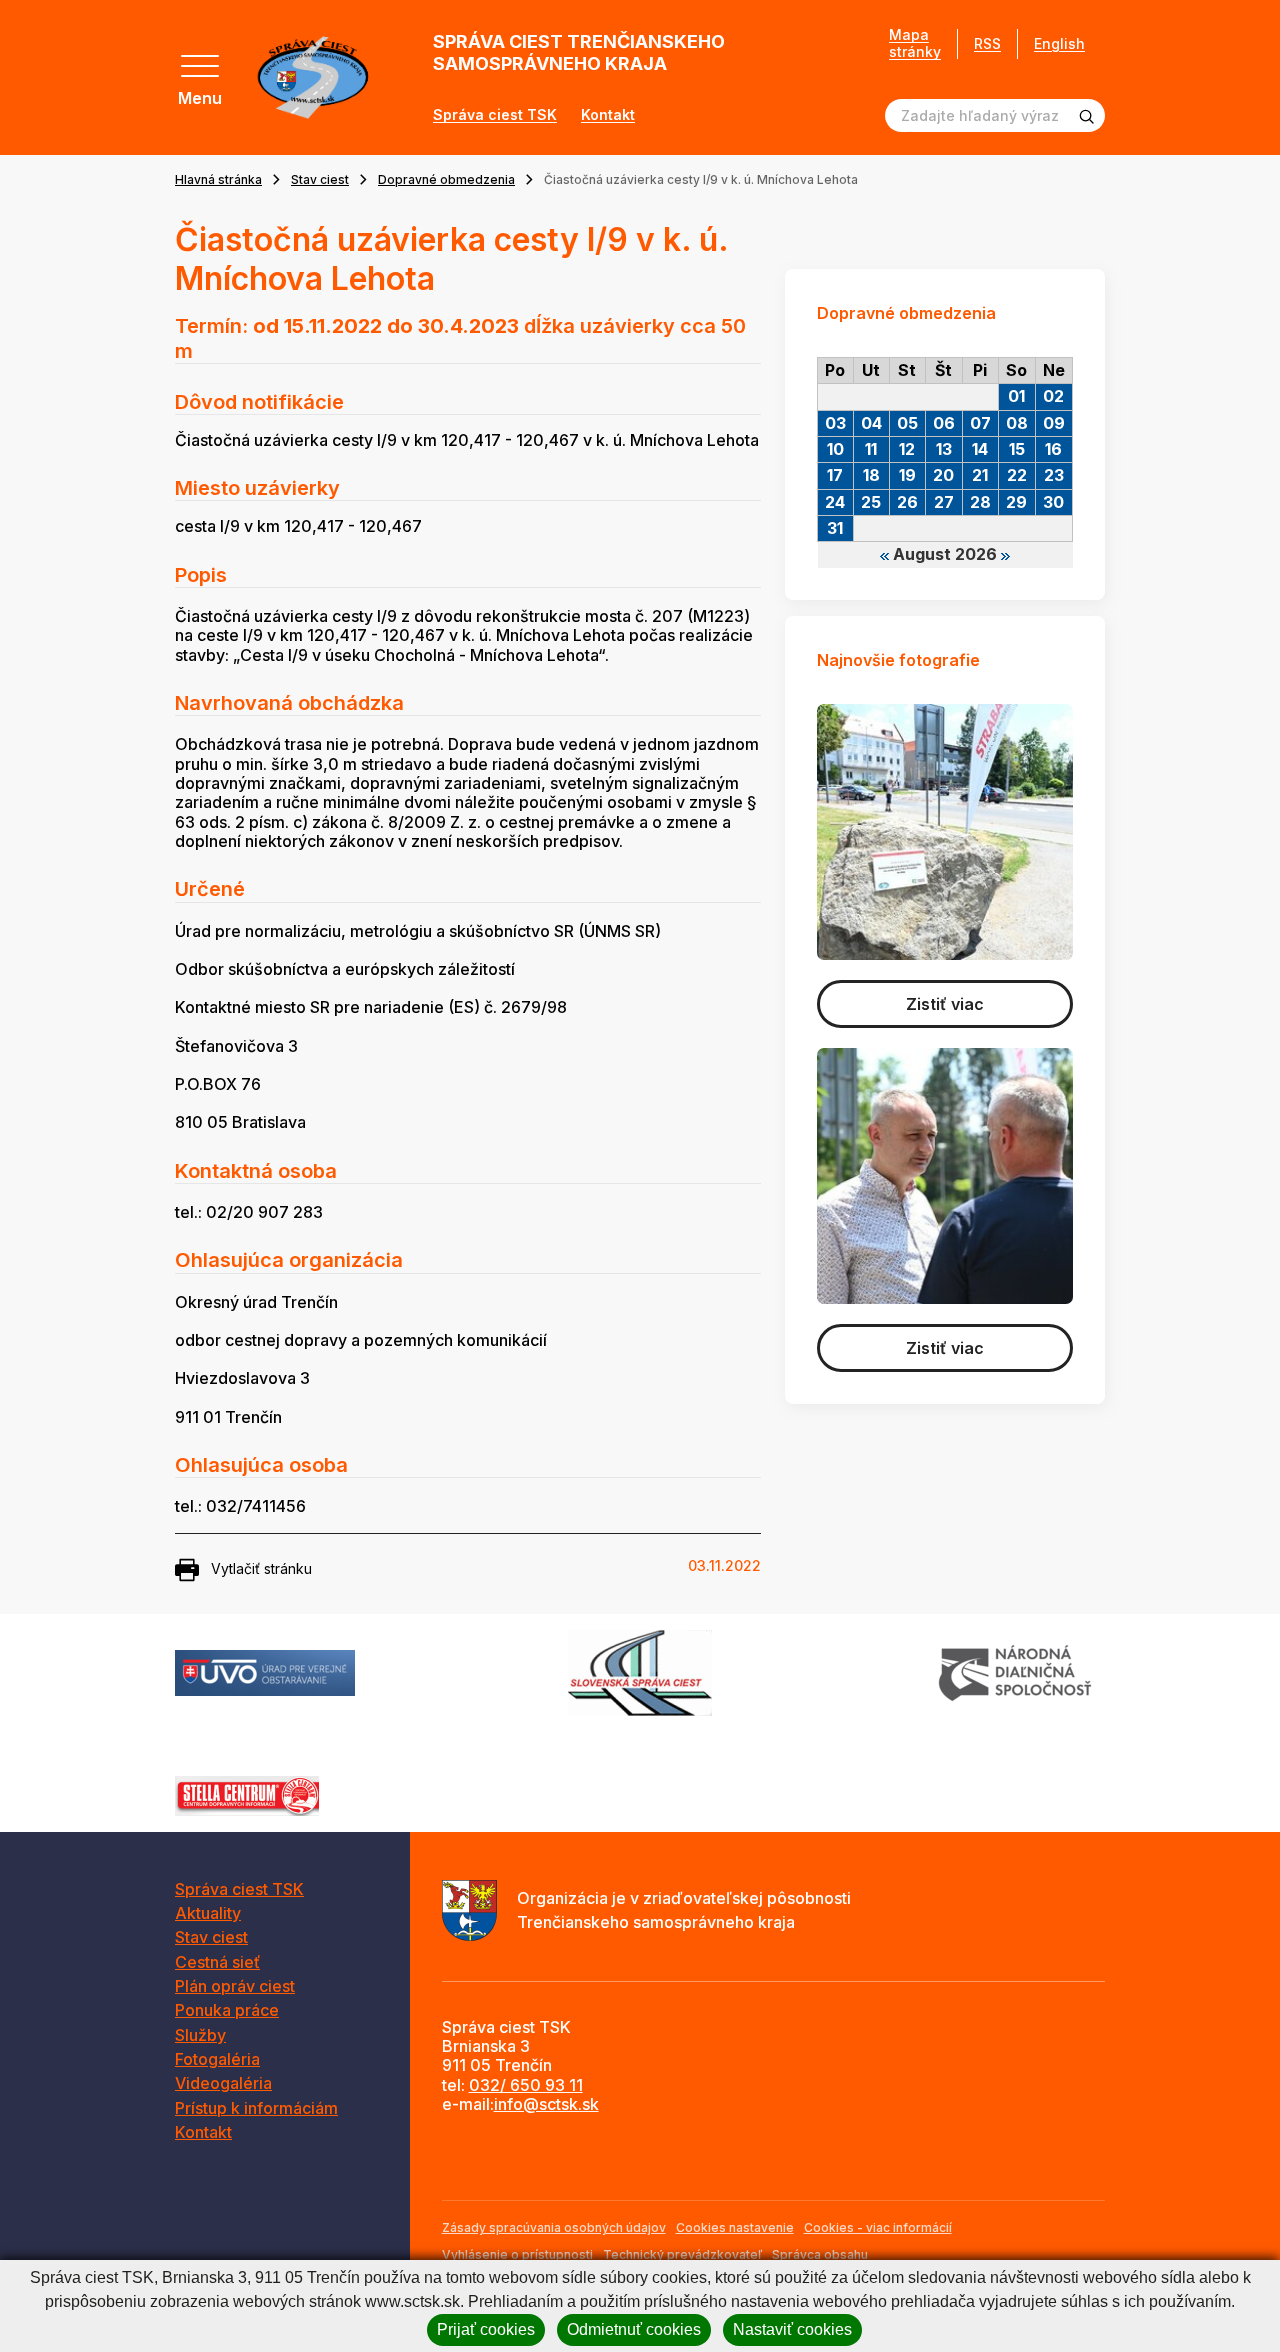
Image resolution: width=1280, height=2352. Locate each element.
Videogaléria (223, 2083)
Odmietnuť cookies (634, 2329)
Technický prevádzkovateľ (682, 2254)
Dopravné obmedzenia (446, 179)
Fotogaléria (217, 2059)
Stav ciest (320, 179)
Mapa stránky (915, 43)
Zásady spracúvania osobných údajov (554, 2227)
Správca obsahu (820, 2254)
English (1059, 43)
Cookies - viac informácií (878, 2227)
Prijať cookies (486, 2329)
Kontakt (608, 115)
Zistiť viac (945, 1004)
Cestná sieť (217, 1962)
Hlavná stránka (218, 179)
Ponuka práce (227, 2010)
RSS (987, 43)
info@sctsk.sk (546, 2104)
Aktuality (208, 1913)
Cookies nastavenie (735, 2227)
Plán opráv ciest (235, 1986)
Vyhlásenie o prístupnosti (517, 2254)
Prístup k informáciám (256, 2108)
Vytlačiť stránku (261, 1568)
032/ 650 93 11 (526, 2085)
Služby (200, 2035)
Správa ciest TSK (495, 115)
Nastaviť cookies (792, 2329)
